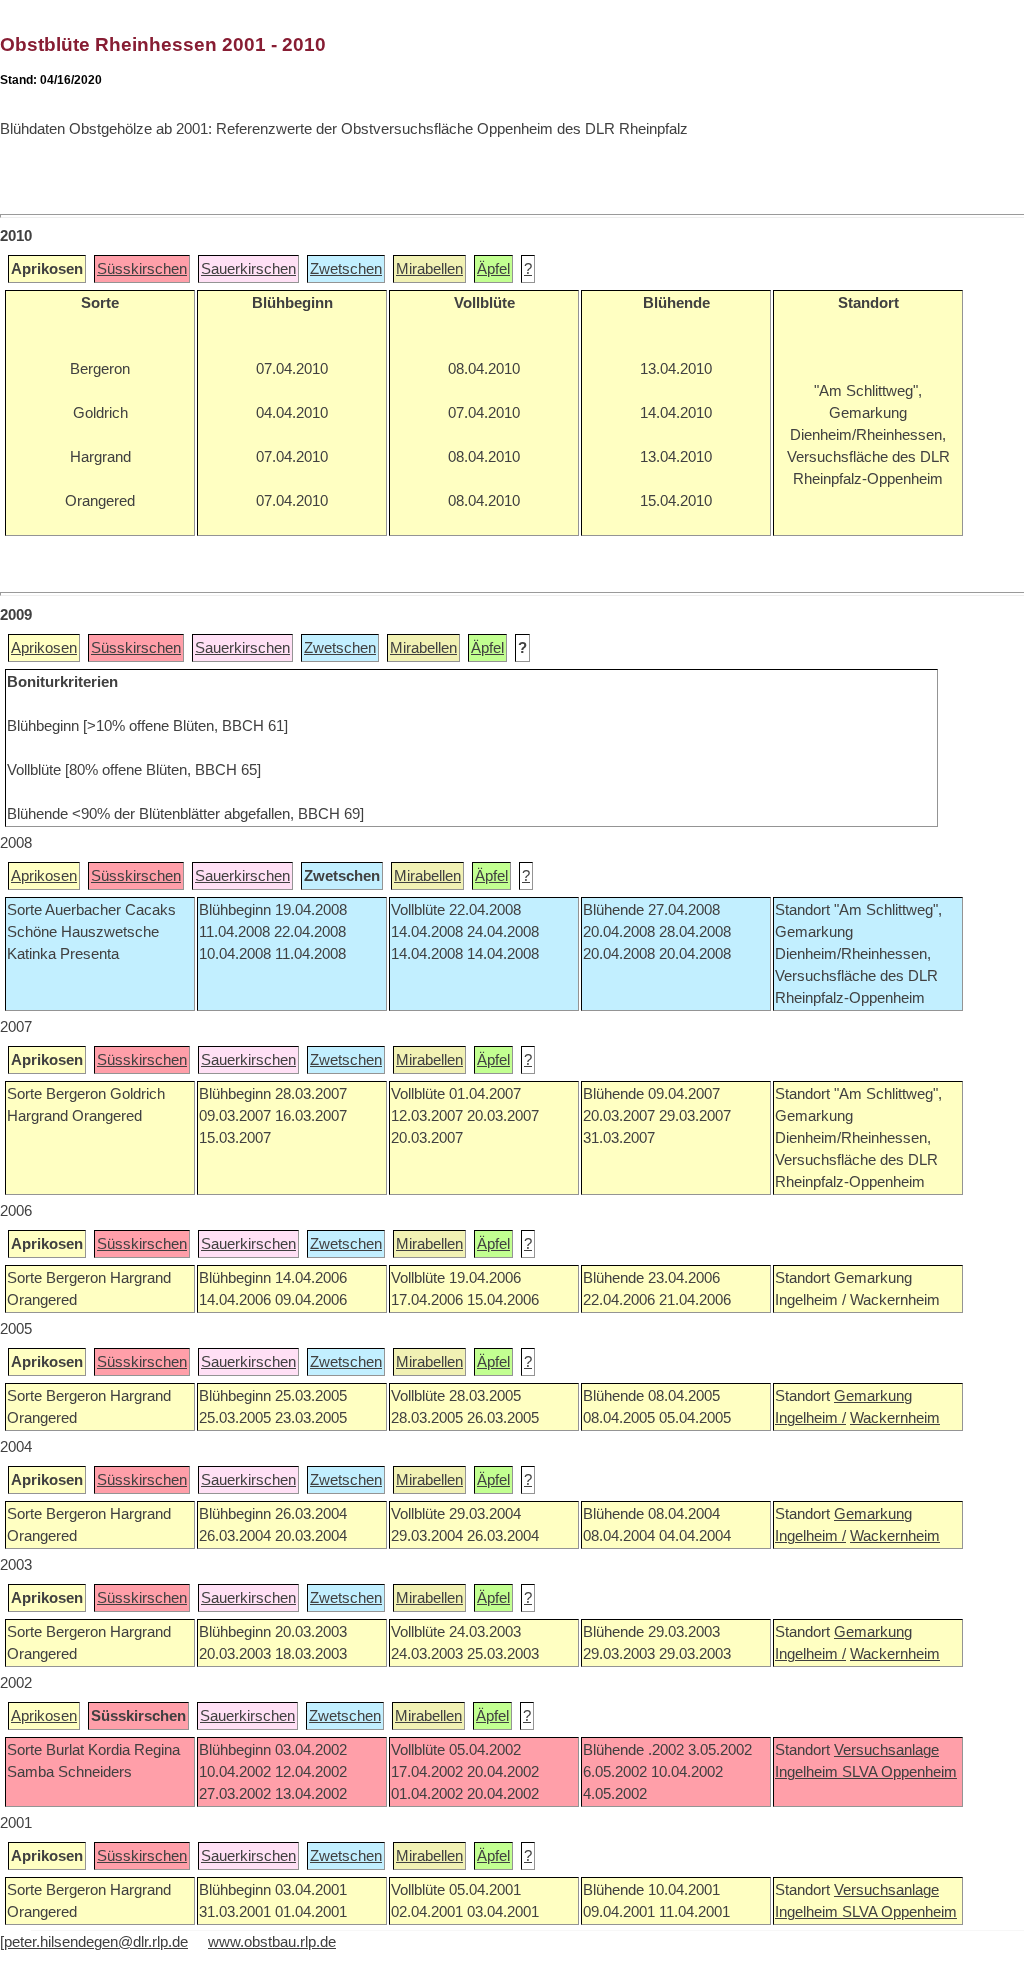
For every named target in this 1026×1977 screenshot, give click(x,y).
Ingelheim (808, 1772)
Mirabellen (429, 269)
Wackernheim (895, 1418)
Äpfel (493, 269)
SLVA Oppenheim (899, 1772)
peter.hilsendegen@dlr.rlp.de (96, 1942)
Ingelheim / (810, 1418)
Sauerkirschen (248, 269)
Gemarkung (873, 1396)
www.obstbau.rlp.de (272, 1942)
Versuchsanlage (886, 1750)
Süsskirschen (142, 269)
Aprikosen (44, 648)
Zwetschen (346, 269)
